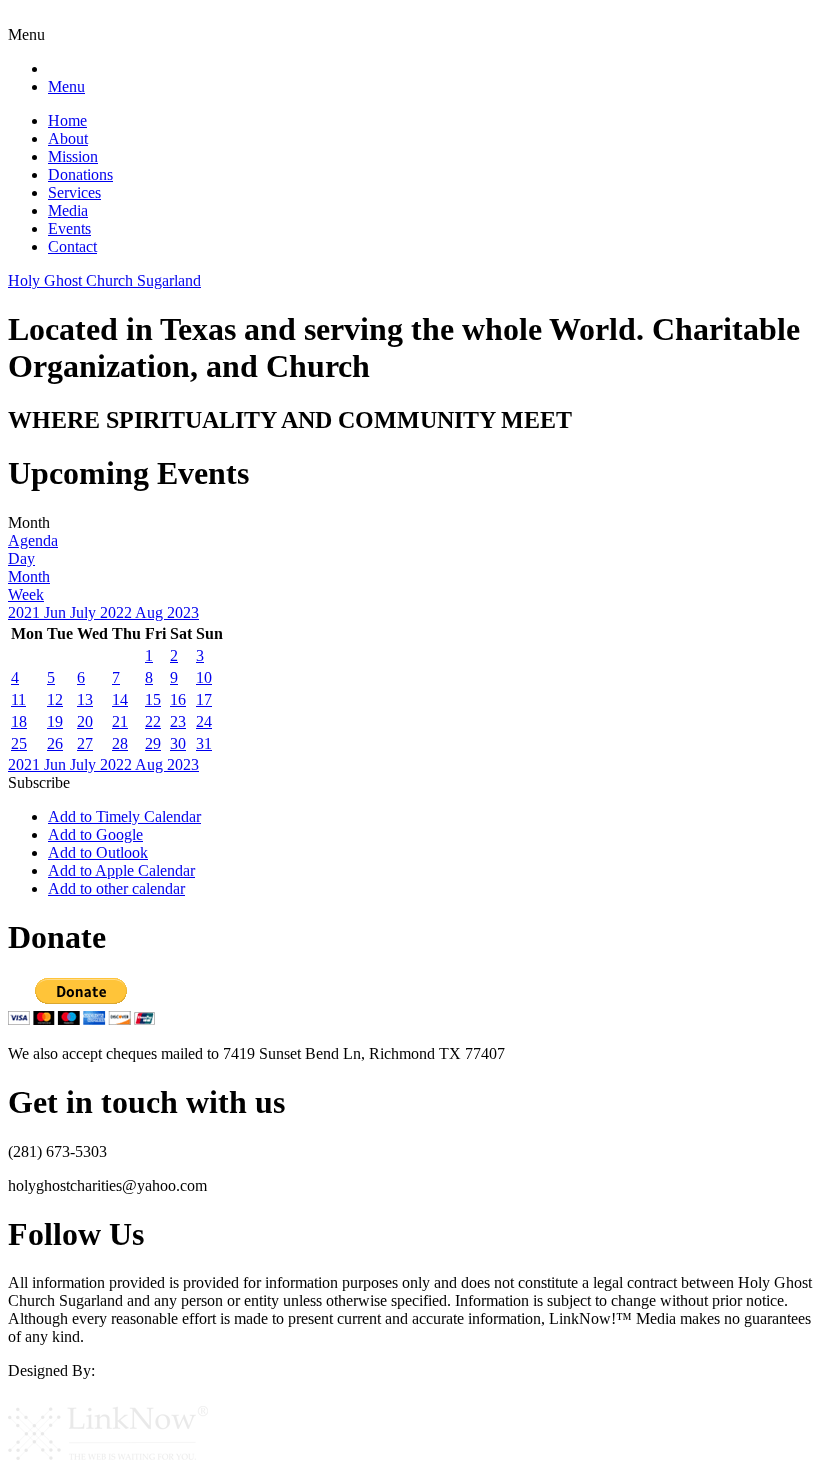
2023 (183, 612)
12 (55, 699)
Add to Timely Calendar (124, 816)
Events (69, 228)
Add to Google (95, 834)
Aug (151, 612)
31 (204, 743)
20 (85, 721)
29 (153, 743)
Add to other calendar (116, 888)
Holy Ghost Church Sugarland (104, 280)
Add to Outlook (98, 852)
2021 (26, 612)
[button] (39, 782)
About (68, 138)
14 (120, 699)
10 (204, 677)
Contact (72, 246)
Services (74, 192)
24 (204, 721)
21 (120, 721)
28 (120, 743)
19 (55, 721)
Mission (73, 156)
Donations (80, 174)
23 (178, 721)
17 (204, 699)
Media (68, 210)
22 (153, 721)
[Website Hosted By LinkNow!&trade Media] (108, 1465)
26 (55, 743)
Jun (57, 612)
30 (178, 743)
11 (18, 699)
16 (178, 699)
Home (67, 120)
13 (85, 699)
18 (19, 721)
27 (85, 743)
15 (153, 699)
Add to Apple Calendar (121, 870)
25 (19, 743)
